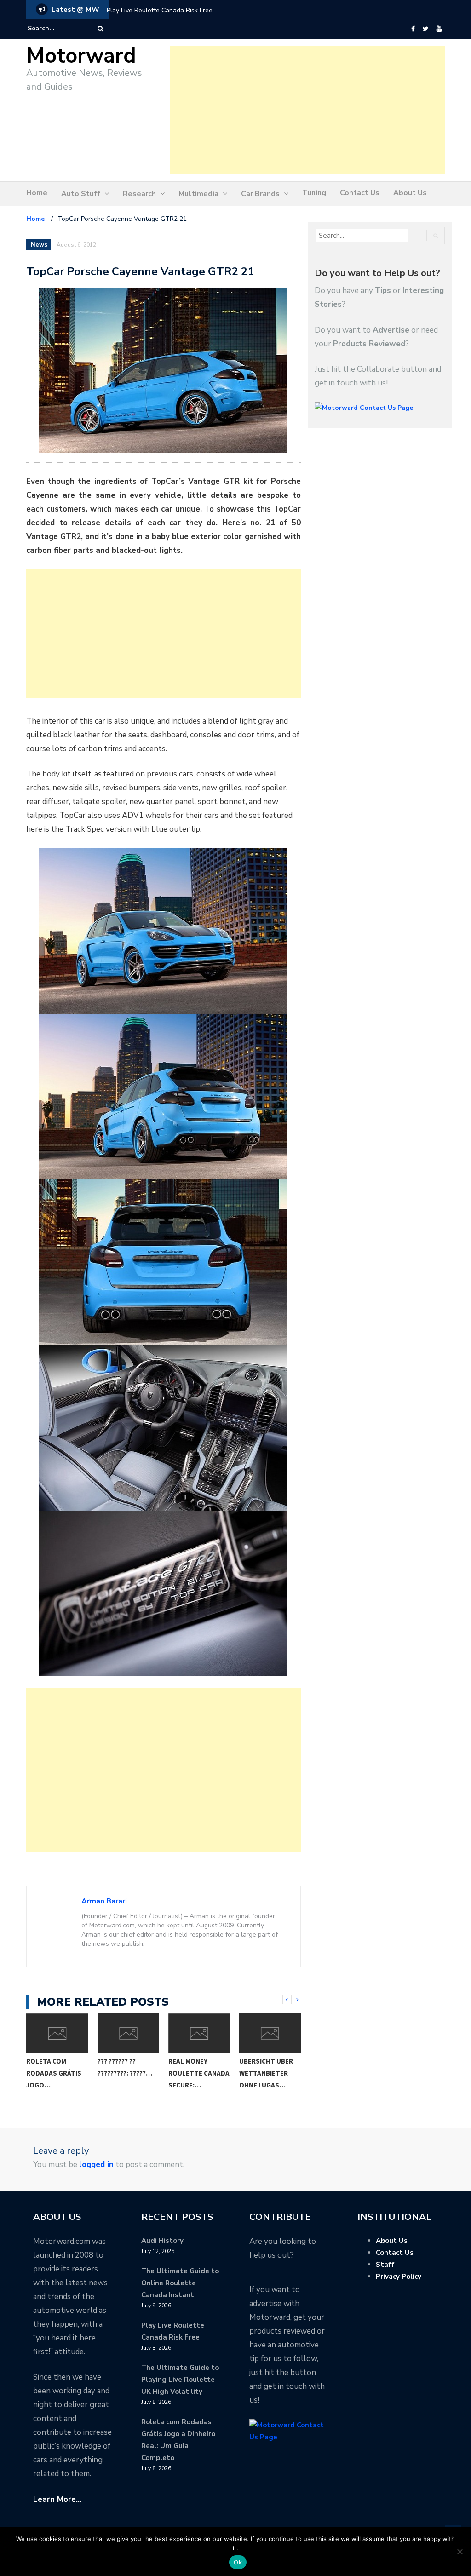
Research (139, 194)
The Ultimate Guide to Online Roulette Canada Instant (180, 2283)
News (39, 245)
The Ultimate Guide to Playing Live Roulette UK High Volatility (180, 2380)
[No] (460, 2552)
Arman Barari (104, 1901)
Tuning (314, 193)
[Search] (101, 29)
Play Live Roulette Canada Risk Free (160, 10)
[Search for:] (56, 29)
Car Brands (260, 194)
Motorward (81, 56)
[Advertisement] (307, 110)
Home (37, 193)
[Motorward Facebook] (413, 29)
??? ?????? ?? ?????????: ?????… (125, 2067)
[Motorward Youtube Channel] (439, 29)
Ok (238, 2562)
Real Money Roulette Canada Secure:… (199, 2073)
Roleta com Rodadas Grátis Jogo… (54, 2073)
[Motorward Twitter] (425, 29)
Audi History (162, 2241)
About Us (410, 193)
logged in (96, 2165)
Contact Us (360, 193)
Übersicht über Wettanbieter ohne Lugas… (266, 2073)
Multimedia (198, 194)
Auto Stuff (81, 194)
